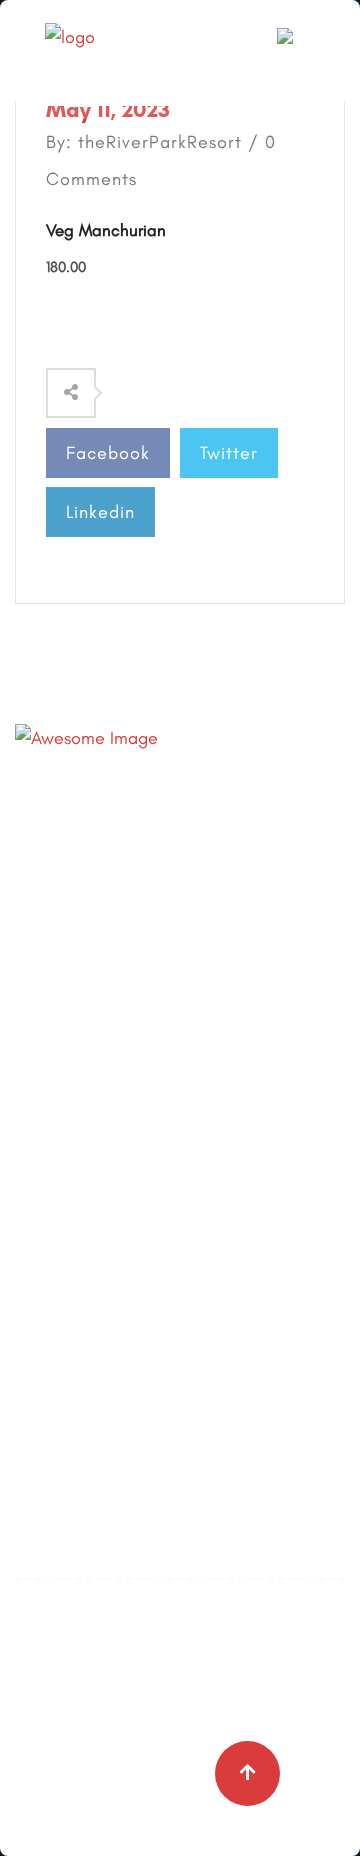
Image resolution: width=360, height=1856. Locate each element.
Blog (32, 1083)
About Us (49, 1039)
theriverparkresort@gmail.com (229, 844)
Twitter (229, 453)
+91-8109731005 (172, 803)
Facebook (108, 453)
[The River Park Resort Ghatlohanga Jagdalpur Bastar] (125, 51)
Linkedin (100, 512)
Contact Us (58, 1127)
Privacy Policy (67, 1171)
